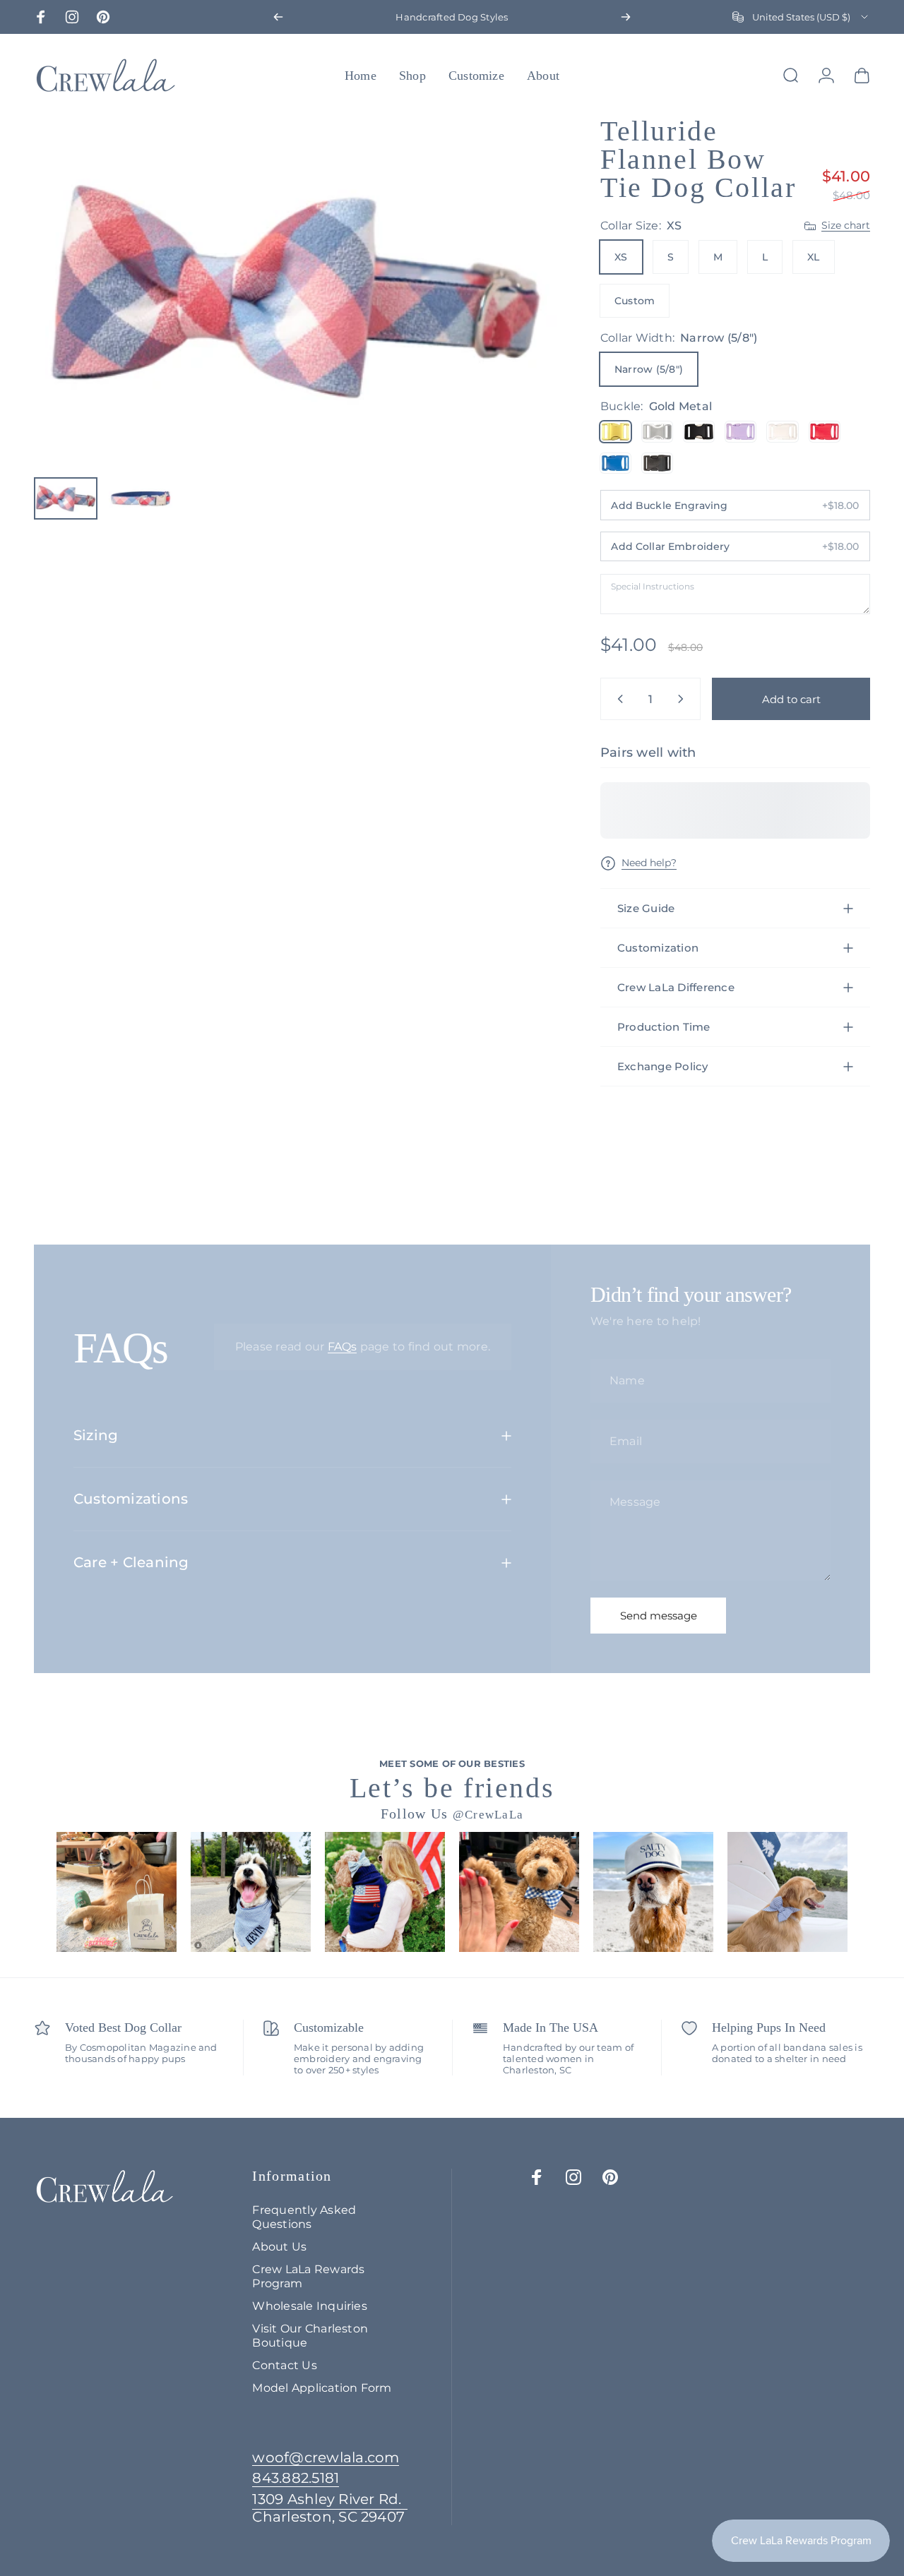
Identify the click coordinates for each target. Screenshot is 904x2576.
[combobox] (801, 17)
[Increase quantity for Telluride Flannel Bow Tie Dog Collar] (684, 699)
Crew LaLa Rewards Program (308, 2276)
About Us (279, 2246)
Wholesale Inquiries (310, 2306)
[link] (330, 2508)
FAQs (343, 1347)
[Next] (626, 17)
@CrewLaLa (488, 1815)
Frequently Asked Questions (304, 2217)
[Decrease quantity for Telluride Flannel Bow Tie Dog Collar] (617, 699)
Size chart (846, 226)
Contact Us (284, 2365)
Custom (635, 301)
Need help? (649, 863)
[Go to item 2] (141, 498)
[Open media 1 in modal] (296, 292)
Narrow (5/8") (649, 369)
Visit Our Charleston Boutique (310, 2335)
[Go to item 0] (66, 498)
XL (813, 257)
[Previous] (278, 17)
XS (621, 257)
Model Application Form (322, 2388)
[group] (117, 1892)
